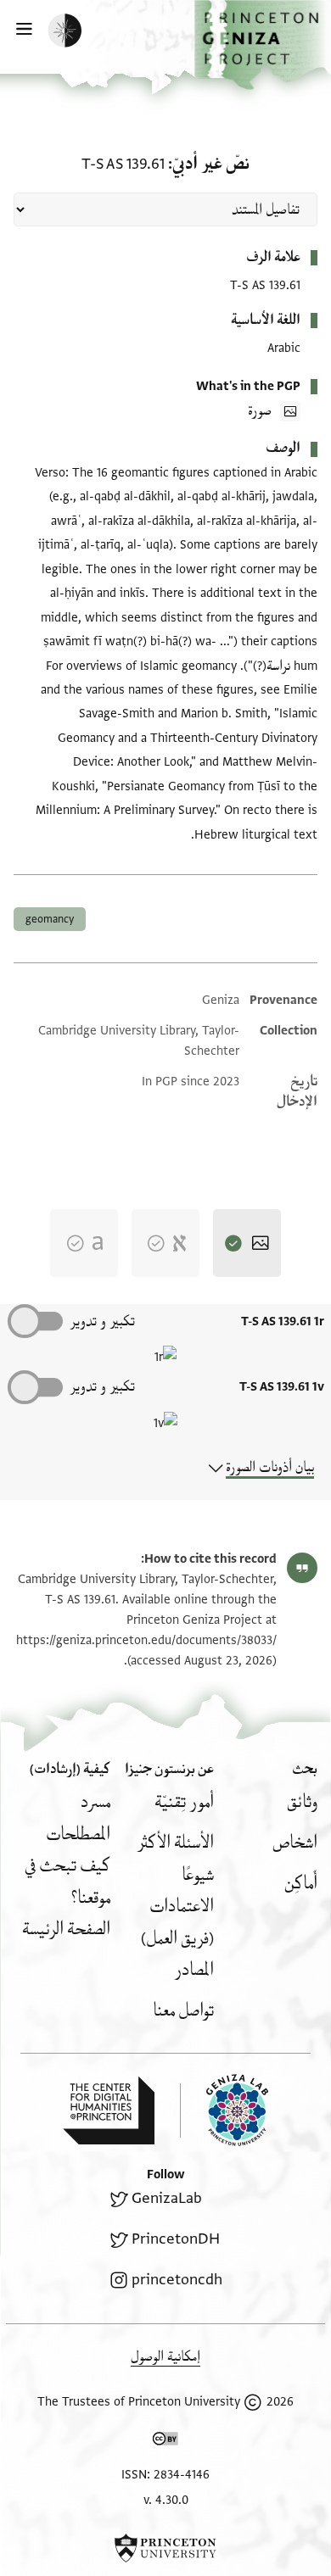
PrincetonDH (176, 2239)
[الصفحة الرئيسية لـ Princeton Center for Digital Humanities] (109, 2110)
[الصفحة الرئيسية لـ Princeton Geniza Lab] (224, 2110)
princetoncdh (177, 2280)
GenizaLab (167, 2198)
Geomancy (50, 919)
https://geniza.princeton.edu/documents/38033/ (146, 1640)
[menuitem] (302, 1802)
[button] (263, 45)
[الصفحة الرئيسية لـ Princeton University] (165, 2548)
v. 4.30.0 (166, 2500)
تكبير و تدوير (102, 1321)
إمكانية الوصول (165, 2357)
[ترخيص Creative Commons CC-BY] (165, 2442)
